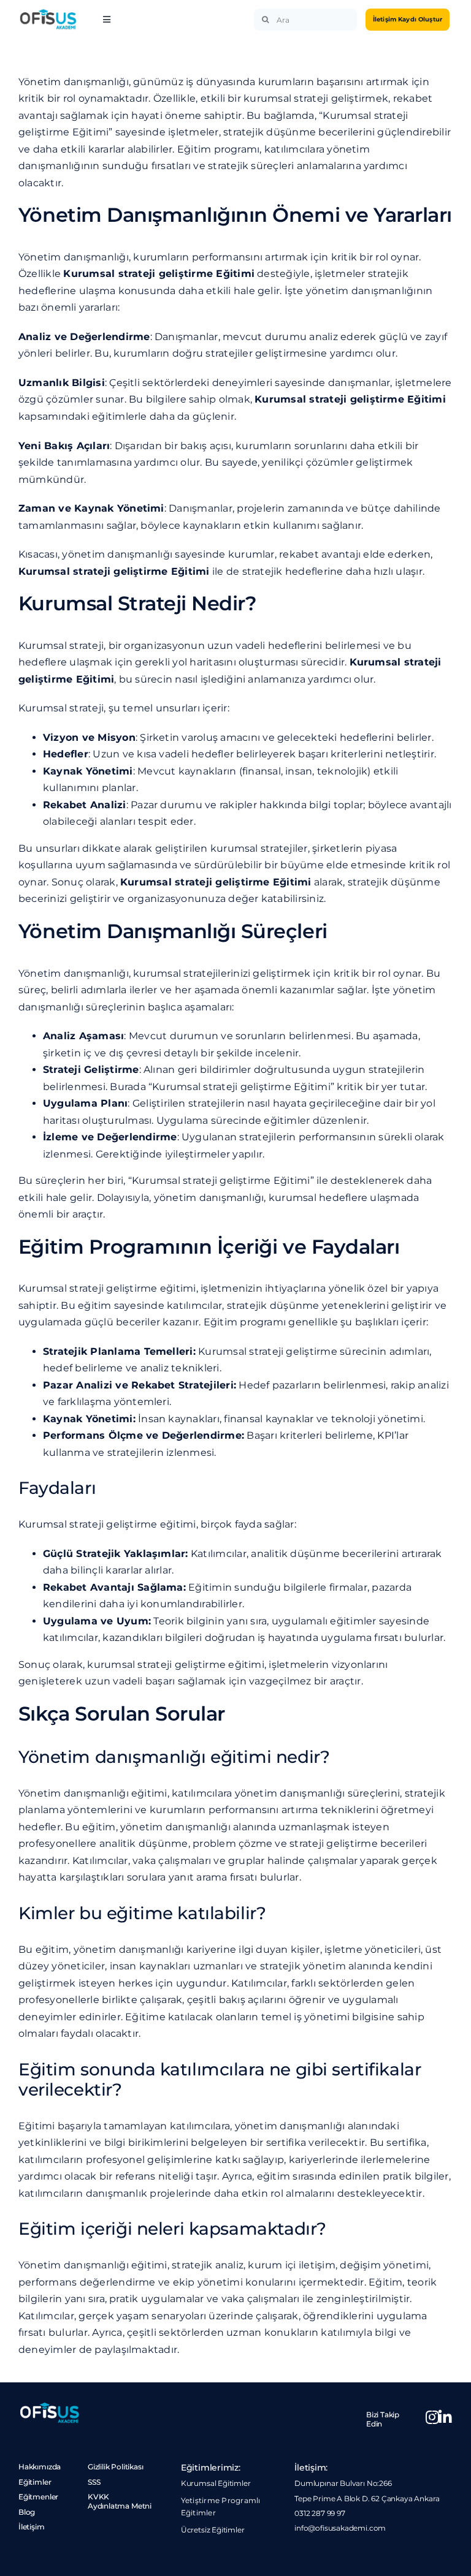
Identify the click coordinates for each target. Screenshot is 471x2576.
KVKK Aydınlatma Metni (120, 2501)
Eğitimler (35, 2482)
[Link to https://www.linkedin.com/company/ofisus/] (446, 2417)
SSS (94, 2482)
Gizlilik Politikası (116, 2467)
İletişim (32, 2527)
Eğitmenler (38, 2497)
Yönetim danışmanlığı (74, 257)
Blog (27, 2512)
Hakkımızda (40, 2467)
